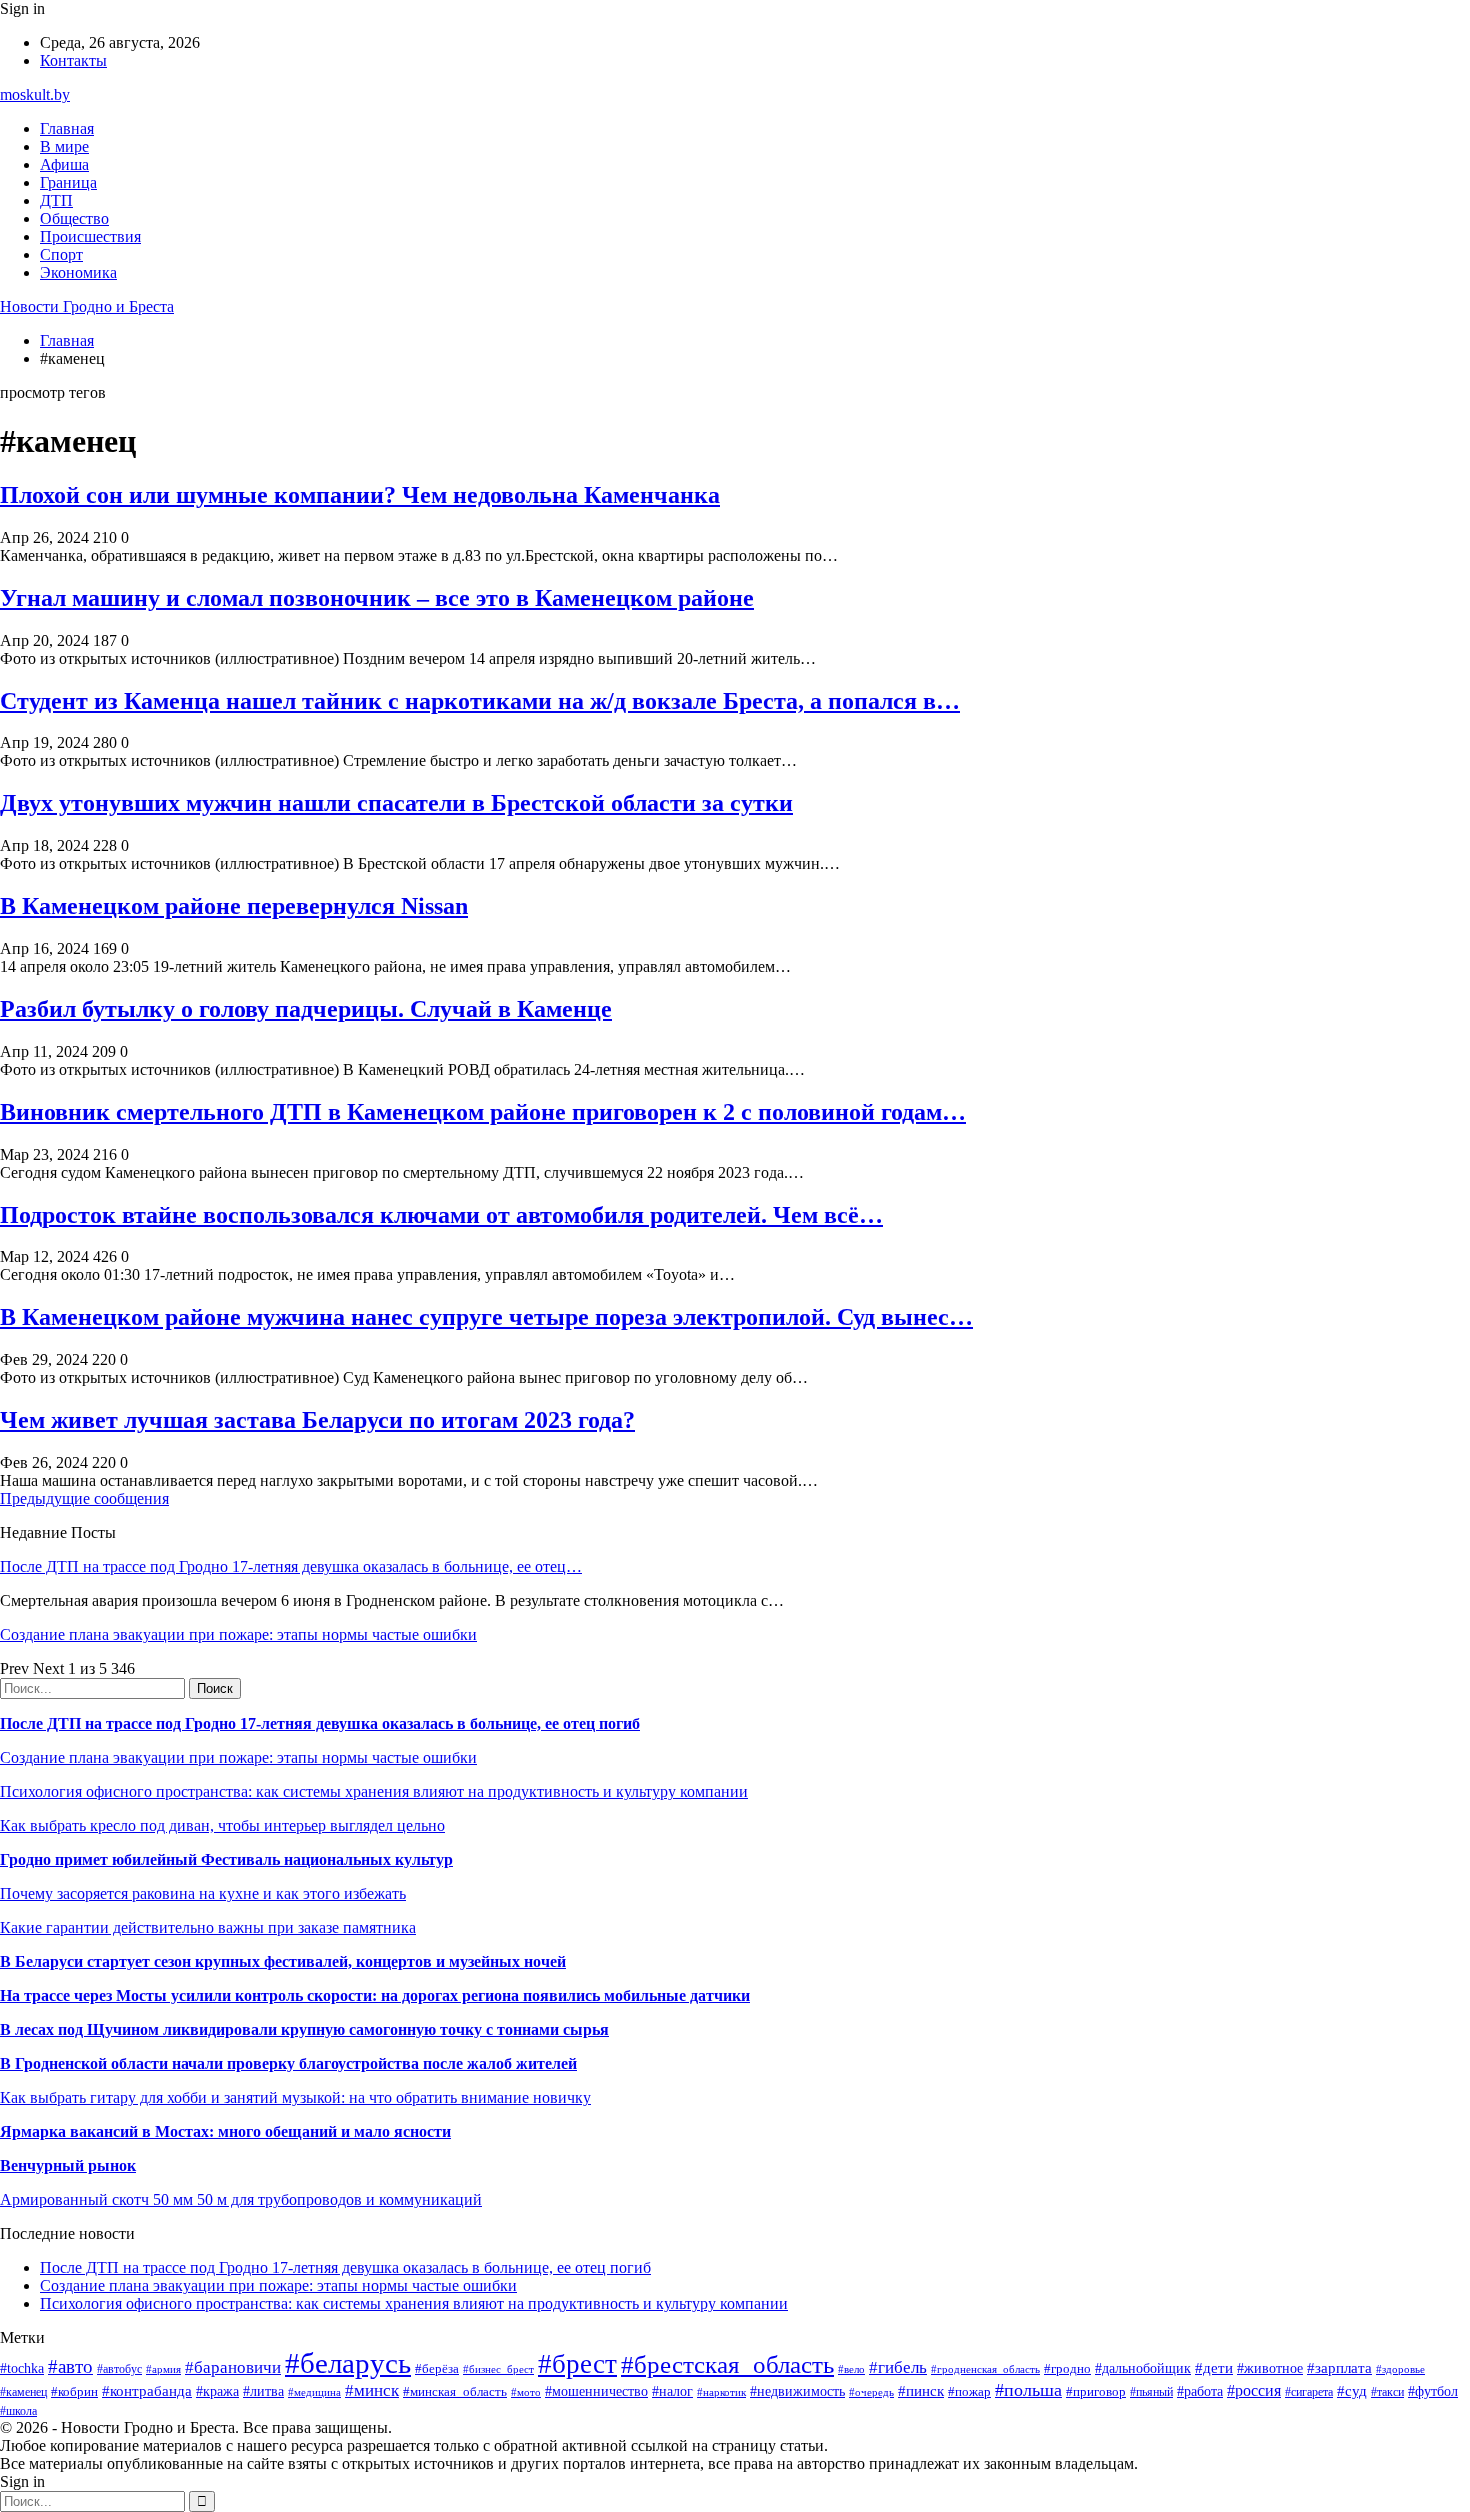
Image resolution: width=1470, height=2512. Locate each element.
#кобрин (74, 2391)
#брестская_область (727, 2364)
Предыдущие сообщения (84, 1498)
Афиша (64, 164)
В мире (64, 146)
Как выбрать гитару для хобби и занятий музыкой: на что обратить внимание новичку (295, 2097)
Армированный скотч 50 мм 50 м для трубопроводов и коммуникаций (241, 2199)
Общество (74, 218)
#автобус (119, 2369)
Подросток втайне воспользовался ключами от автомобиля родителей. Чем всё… (441, 1215)
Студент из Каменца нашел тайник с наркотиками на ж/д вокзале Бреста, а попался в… (480, 701)
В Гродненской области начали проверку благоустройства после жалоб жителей (288, 2063)
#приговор (1096, 2391)
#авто (70, 2366)
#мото (526, 2392)
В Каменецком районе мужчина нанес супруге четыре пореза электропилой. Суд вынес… (486, 1317)
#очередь (871, 2392)
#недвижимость (797, 2391)
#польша (1028, 2390)
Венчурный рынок (68, 2165)
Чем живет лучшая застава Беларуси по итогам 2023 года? (317, 1420)
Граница (68, 182)
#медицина (314, 2392)
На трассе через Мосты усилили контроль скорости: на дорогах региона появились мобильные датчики (375, 1995)
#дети (1214, 2367)
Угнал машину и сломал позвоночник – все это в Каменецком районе (377, 598)
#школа (18, 2411)
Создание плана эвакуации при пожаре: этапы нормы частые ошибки (238, 1634)
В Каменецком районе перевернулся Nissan (234, 906)
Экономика (78, 272)
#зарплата (1339, 2367)
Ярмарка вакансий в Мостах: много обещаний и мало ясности (225, 2131)
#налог (672, 2391)
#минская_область (455, 2391)
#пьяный (1151, 2392)
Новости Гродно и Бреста (87, 306)
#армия (163, 2369)
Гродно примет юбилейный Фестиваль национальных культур (226, 1859)
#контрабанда (147, 2391)
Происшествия (90, 236)
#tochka (22, 2368)
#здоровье (1400, 2369)
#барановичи (233, 2367)
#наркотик (721, 2392)
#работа (1200, 2391)
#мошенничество (596, 2391)
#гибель (898, 2367)
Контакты (73, 60)
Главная (67, 128)
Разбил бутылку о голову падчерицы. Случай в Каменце (306, 1009)
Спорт (61, 254)
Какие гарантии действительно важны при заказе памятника (208, 1927)
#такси (1387, 2392)
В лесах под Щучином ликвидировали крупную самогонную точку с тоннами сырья (304, 2029)
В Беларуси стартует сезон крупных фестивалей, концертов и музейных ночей (283, 1961)
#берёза (437, 2368)
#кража (217, 2391)
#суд (1352, 2391)
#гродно (1067, 2369)
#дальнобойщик (1143, 2368)
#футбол (1433, 2391)
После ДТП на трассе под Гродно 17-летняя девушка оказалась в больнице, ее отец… (291, 1566)
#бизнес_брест (498, 2369)
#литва (263, 2391)
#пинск (921, 2391)
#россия (1254, 2390)
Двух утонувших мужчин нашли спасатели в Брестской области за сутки (396, 803)
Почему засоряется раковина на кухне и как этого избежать (203, 1893)
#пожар (969, 2391)
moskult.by (35, 94)
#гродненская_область (985, 2369)
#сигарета (1309, 2392)
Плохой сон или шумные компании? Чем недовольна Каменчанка (360, 495)
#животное (1270, 2368)
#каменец (23, 2392)
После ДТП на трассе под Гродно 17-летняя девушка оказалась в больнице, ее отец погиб (320, 1723)
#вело (851, 2369)
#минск (372, 2390)
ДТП (56, 200)
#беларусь (348, 2363)
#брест (577, 2364)
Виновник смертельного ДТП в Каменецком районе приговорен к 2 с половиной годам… (483, 1112)
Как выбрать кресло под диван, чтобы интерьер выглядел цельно (222, 1825)
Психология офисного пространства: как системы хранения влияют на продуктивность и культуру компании (374, 1791)
